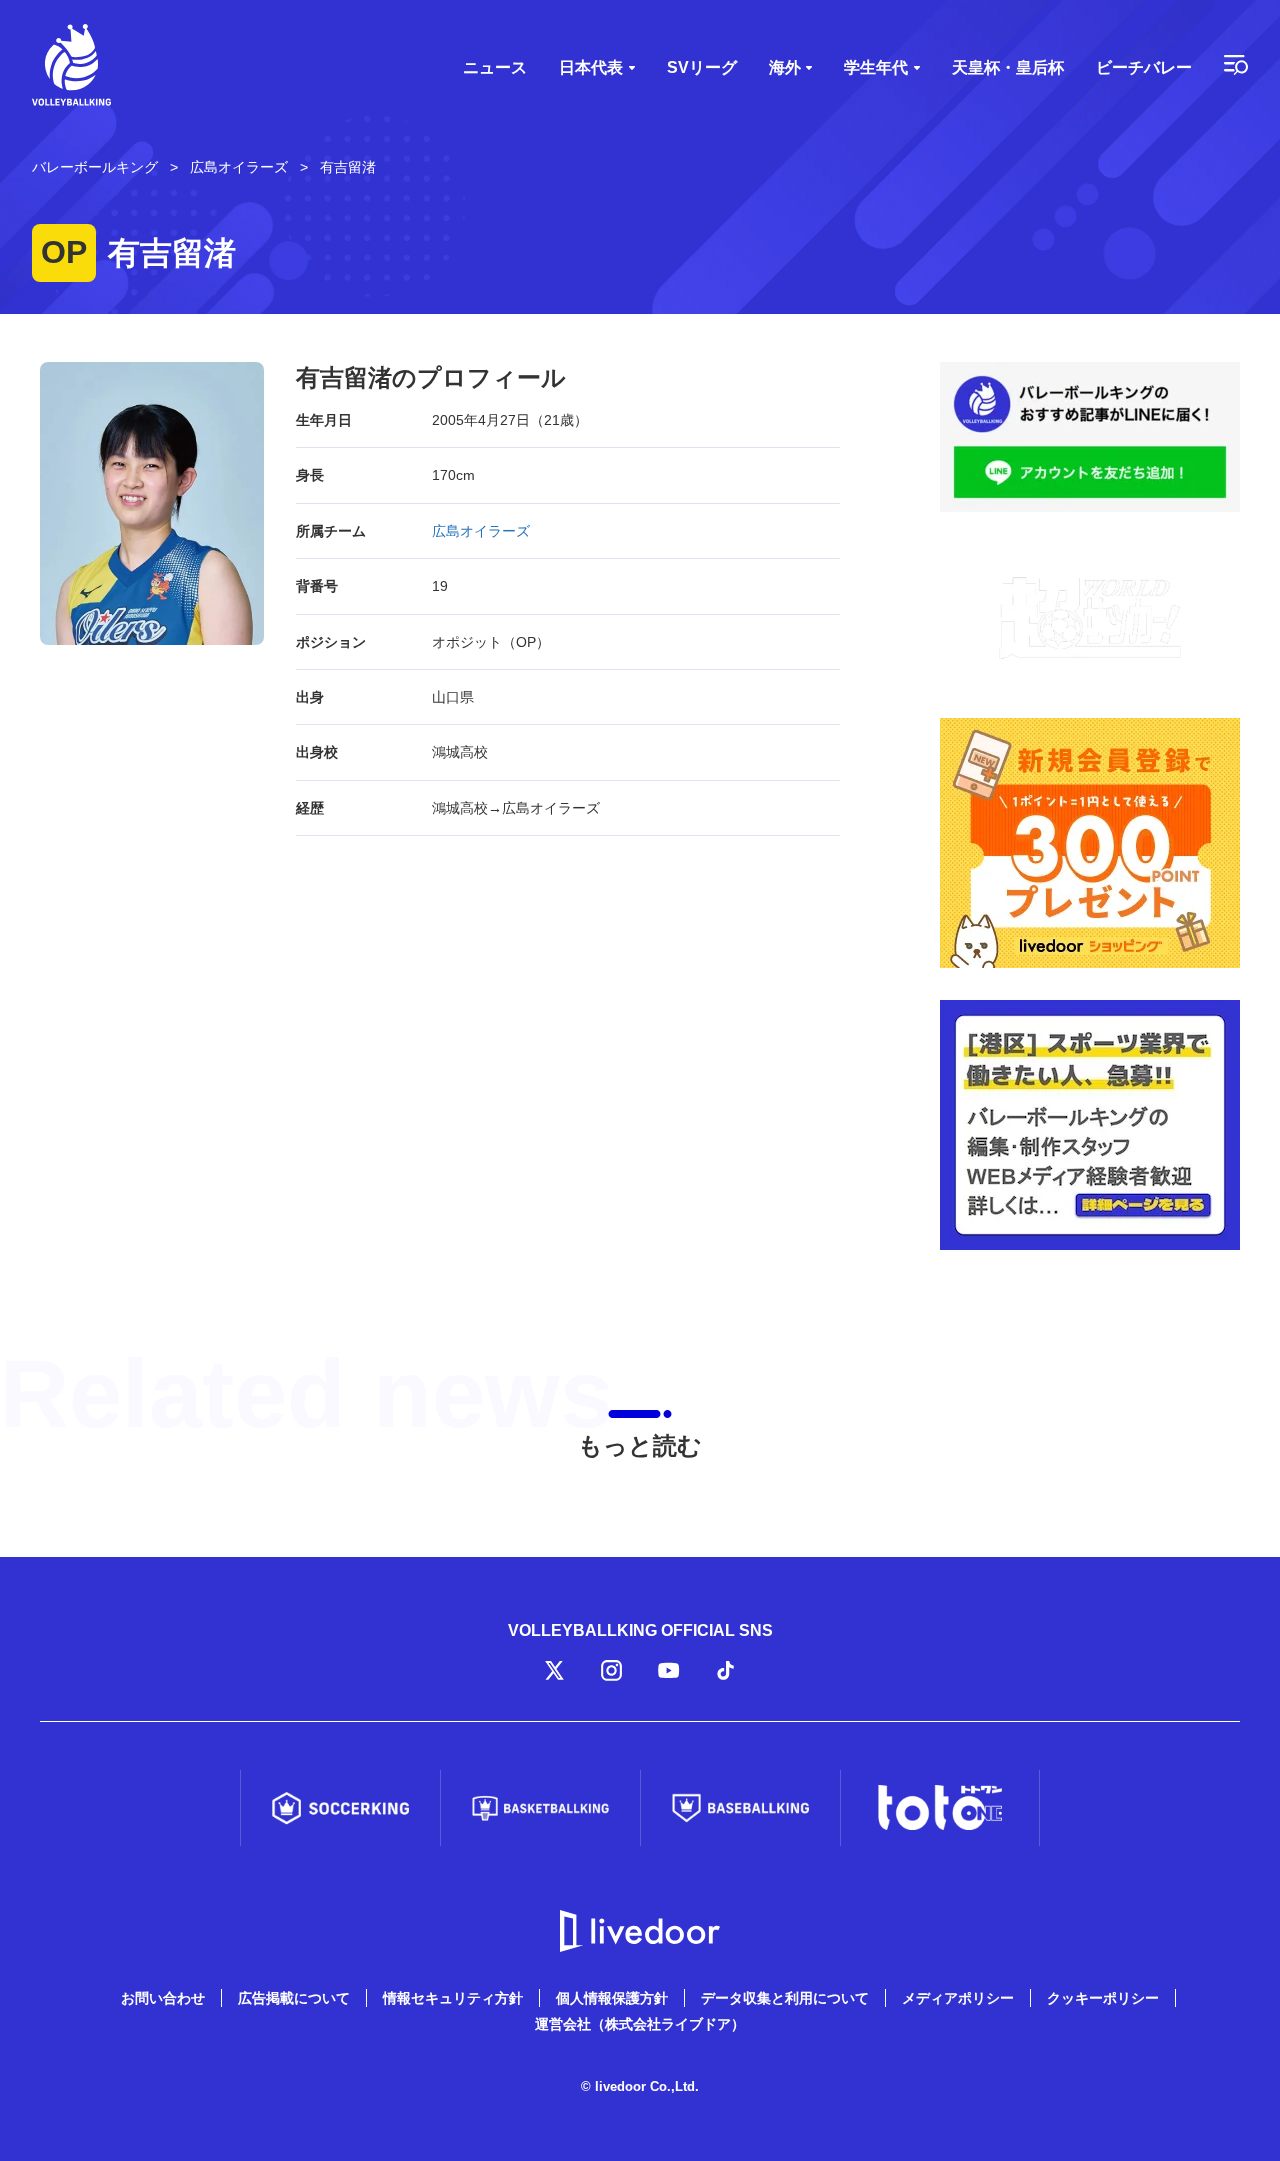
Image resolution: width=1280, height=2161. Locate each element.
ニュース (495, 67)
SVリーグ (702, 67)
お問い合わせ (163, 1998)
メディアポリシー (958, 1998)
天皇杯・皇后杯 (1008, 67)
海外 (785, 67)
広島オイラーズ (481, 531)
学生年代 (876, 67)
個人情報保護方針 (612, 1998)
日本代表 (591, 67)
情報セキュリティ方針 (453, 1998)
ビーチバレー (1144, 67)
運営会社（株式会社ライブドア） (640, 2024)
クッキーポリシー (1103, 1998)
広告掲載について (294, 1998)
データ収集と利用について (785, 1998)
